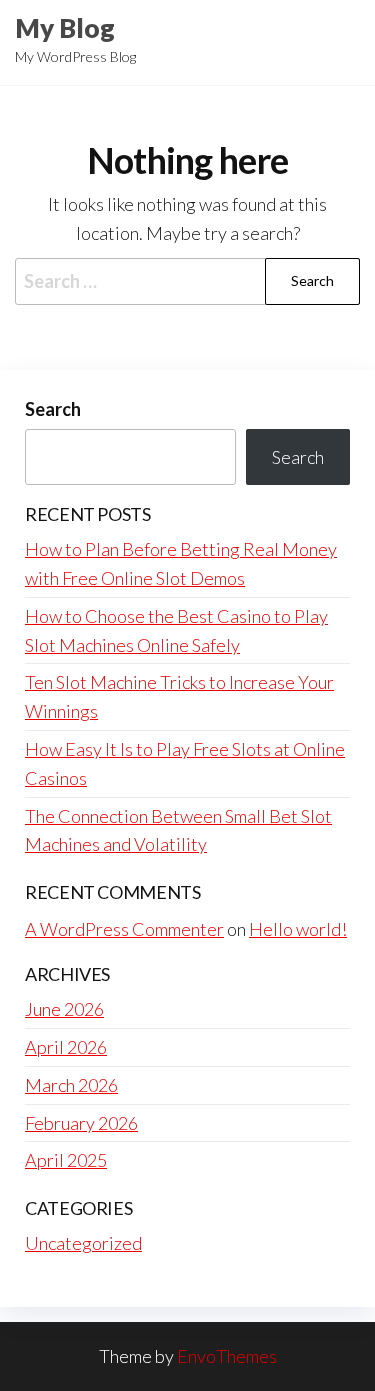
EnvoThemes (227, 1356)
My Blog (65, 28)
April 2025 (66, 1160)
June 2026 (64, 1009)
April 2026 (66, 1047)
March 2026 (71, 1085)
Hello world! (298, 929)
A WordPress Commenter (124, 929)
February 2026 (81, 1123)
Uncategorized (83, 1243)
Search (53, 409)
